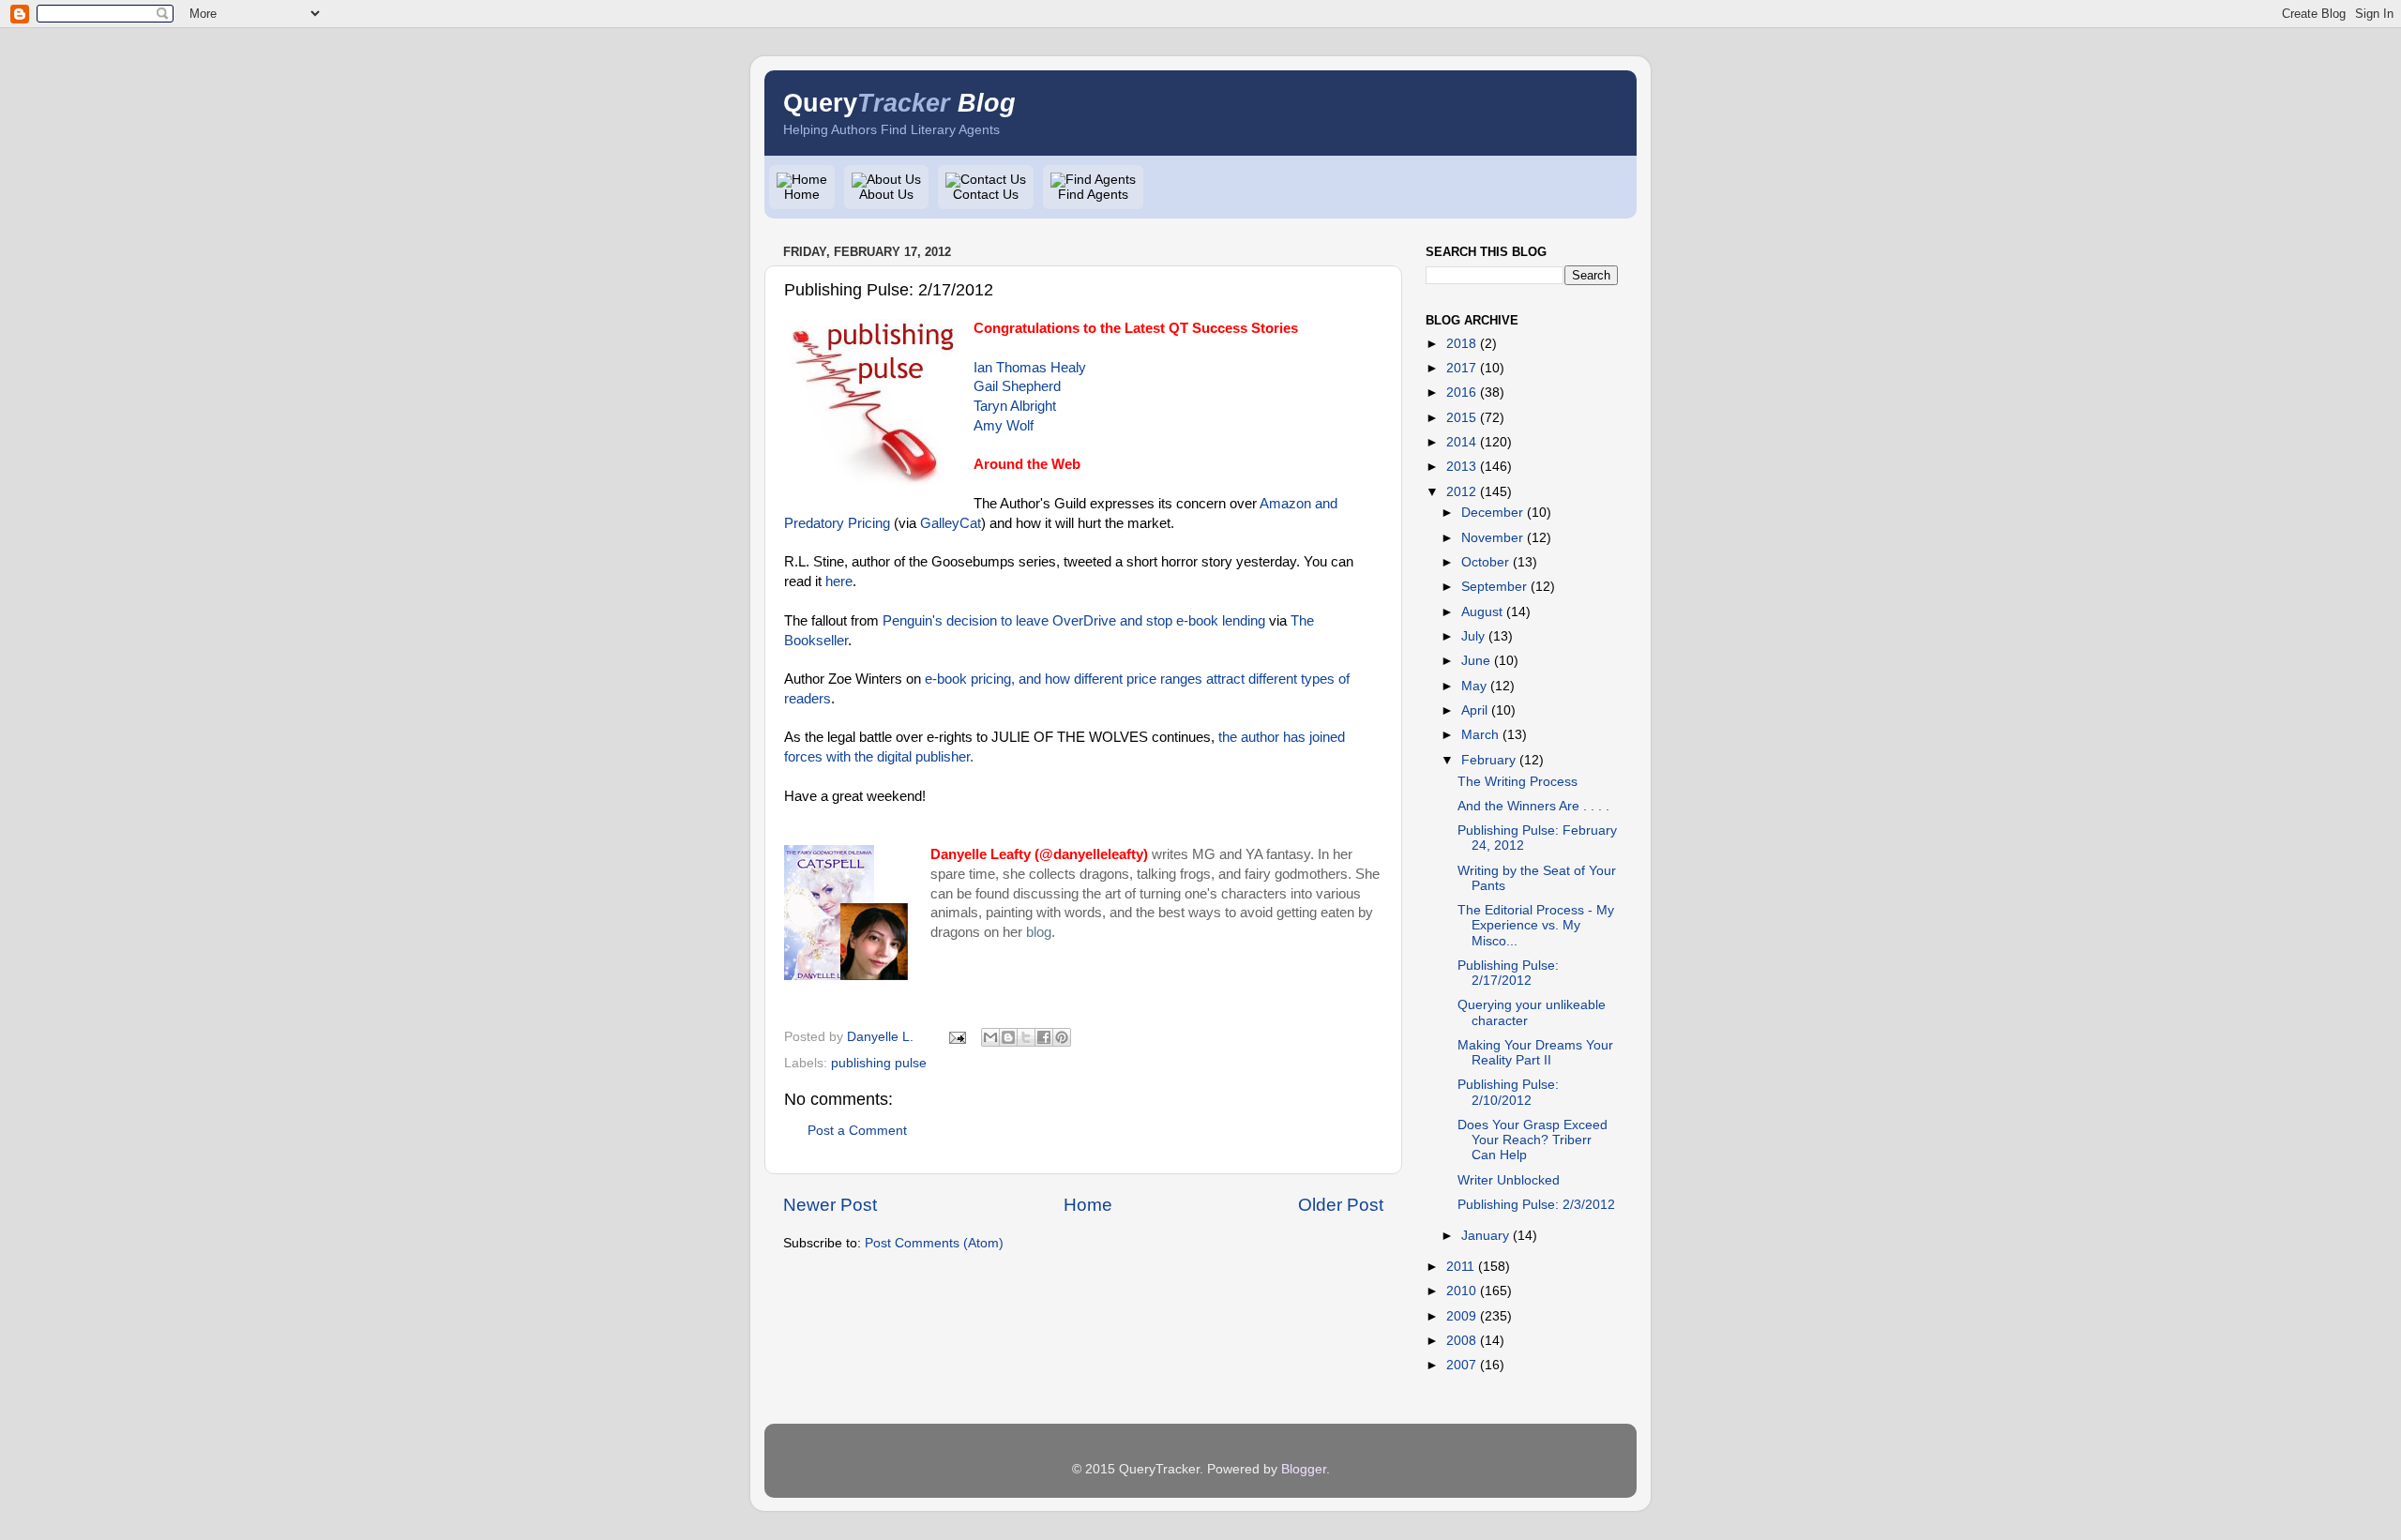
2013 (1461, 467)
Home (802, 195)
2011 (1460, 1267)
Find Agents (1093, 195)
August (1482, 612)
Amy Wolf (1004, 426)
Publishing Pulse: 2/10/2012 (1508, 1092)
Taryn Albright (1015, 406)
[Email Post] (956, 1037)
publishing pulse (879, 1063)
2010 (1461, 1291)
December (1492, 513)
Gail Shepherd (1017, 386)
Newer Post (830, 1205)
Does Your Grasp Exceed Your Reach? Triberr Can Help (1533, 1140)
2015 (1461, 418)
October (1485, 562)
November (1492, 538)
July (1473, 636)
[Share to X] (1026, 1037)
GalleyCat (951, 523)
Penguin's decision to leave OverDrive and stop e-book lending (1074, 621)
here (839, 581)
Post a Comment (857, 1131)
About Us (886, 195)
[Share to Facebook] (1044, 1037)
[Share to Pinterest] (1062, 1037)
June (1476, 661)
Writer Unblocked (1509, 1180)
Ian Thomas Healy (1030, 368)
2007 (1461, 1365)
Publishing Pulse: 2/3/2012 (1536, 1205)
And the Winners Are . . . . (1533, 806)
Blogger (1304, 1469)
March (1480, 735)
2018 (1461, 344)
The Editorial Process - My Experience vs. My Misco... (1536, 925)
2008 (1461, 1341)
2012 (1461, 492)
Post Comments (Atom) (934, 1243)
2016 (1461, 393)
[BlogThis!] (1008, 1037)
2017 (1461, 368)
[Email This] (990, 1037)
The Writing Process (1518, 782)
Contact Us (986, 195)
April (1474, 710)
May (1474, 686)
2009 (1461, 1316)
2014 (1461, 442)
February (1488, 760)
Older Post (1341, 1205)
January (1485, 1236)
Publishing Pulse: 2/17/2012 (1508, 973)
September (1494, 587)
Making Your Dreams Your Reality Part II (1535, 1053)
